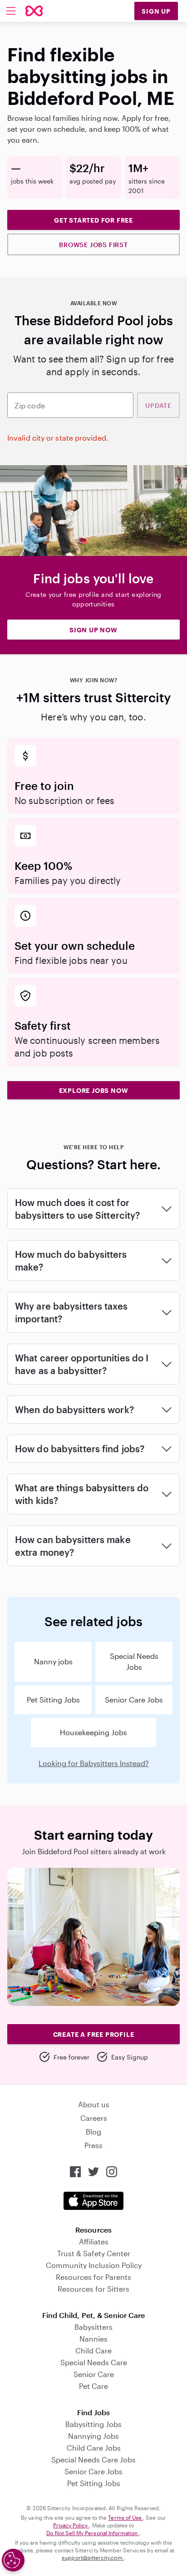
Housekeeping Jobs (93, 1732)
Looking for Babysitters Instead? (94, 1763)
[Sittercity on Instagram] (112, 2172)
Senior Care (94, 2374)
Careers (94, 2118)
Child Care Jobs (94, 2448)
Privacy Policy (71, 2525)
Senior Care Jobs (134, 1700)
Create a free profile (94, 2034)
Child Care (93, 2350)
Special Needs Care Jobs (93, 2459)
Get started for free (93, 220)
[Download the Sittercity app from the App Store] (93, 2201)
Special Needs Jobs (134, 1661)
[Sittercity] (34, 11)
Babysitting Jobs (93, 2424)
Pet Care (93, 2386)
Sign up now (93, 630)
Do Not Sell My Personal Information (93, 2533)
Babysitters (93, 2327)
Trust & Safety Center (94, 2253)
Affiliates (94, 2241)
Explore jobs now (94, 1090)
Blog (93, 2132)
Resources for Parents (93, 2277)
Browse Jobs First (93, 245)
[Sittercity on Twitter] (93, 2172)
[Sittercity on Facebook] (75, 2172)
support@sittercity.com (93, 2557)
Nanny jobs (53, 1661)
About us (94, 2104)
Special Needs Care (94, 2362)
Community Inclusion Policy (94, 2265)
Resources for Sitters (93, 2289)
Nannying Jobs (93, 2436)
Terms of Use (125, 2517)
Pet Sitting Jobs (53, 1700)
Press (93, 2145)
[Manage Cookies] (13, 2560)
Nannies (93, 2339)
